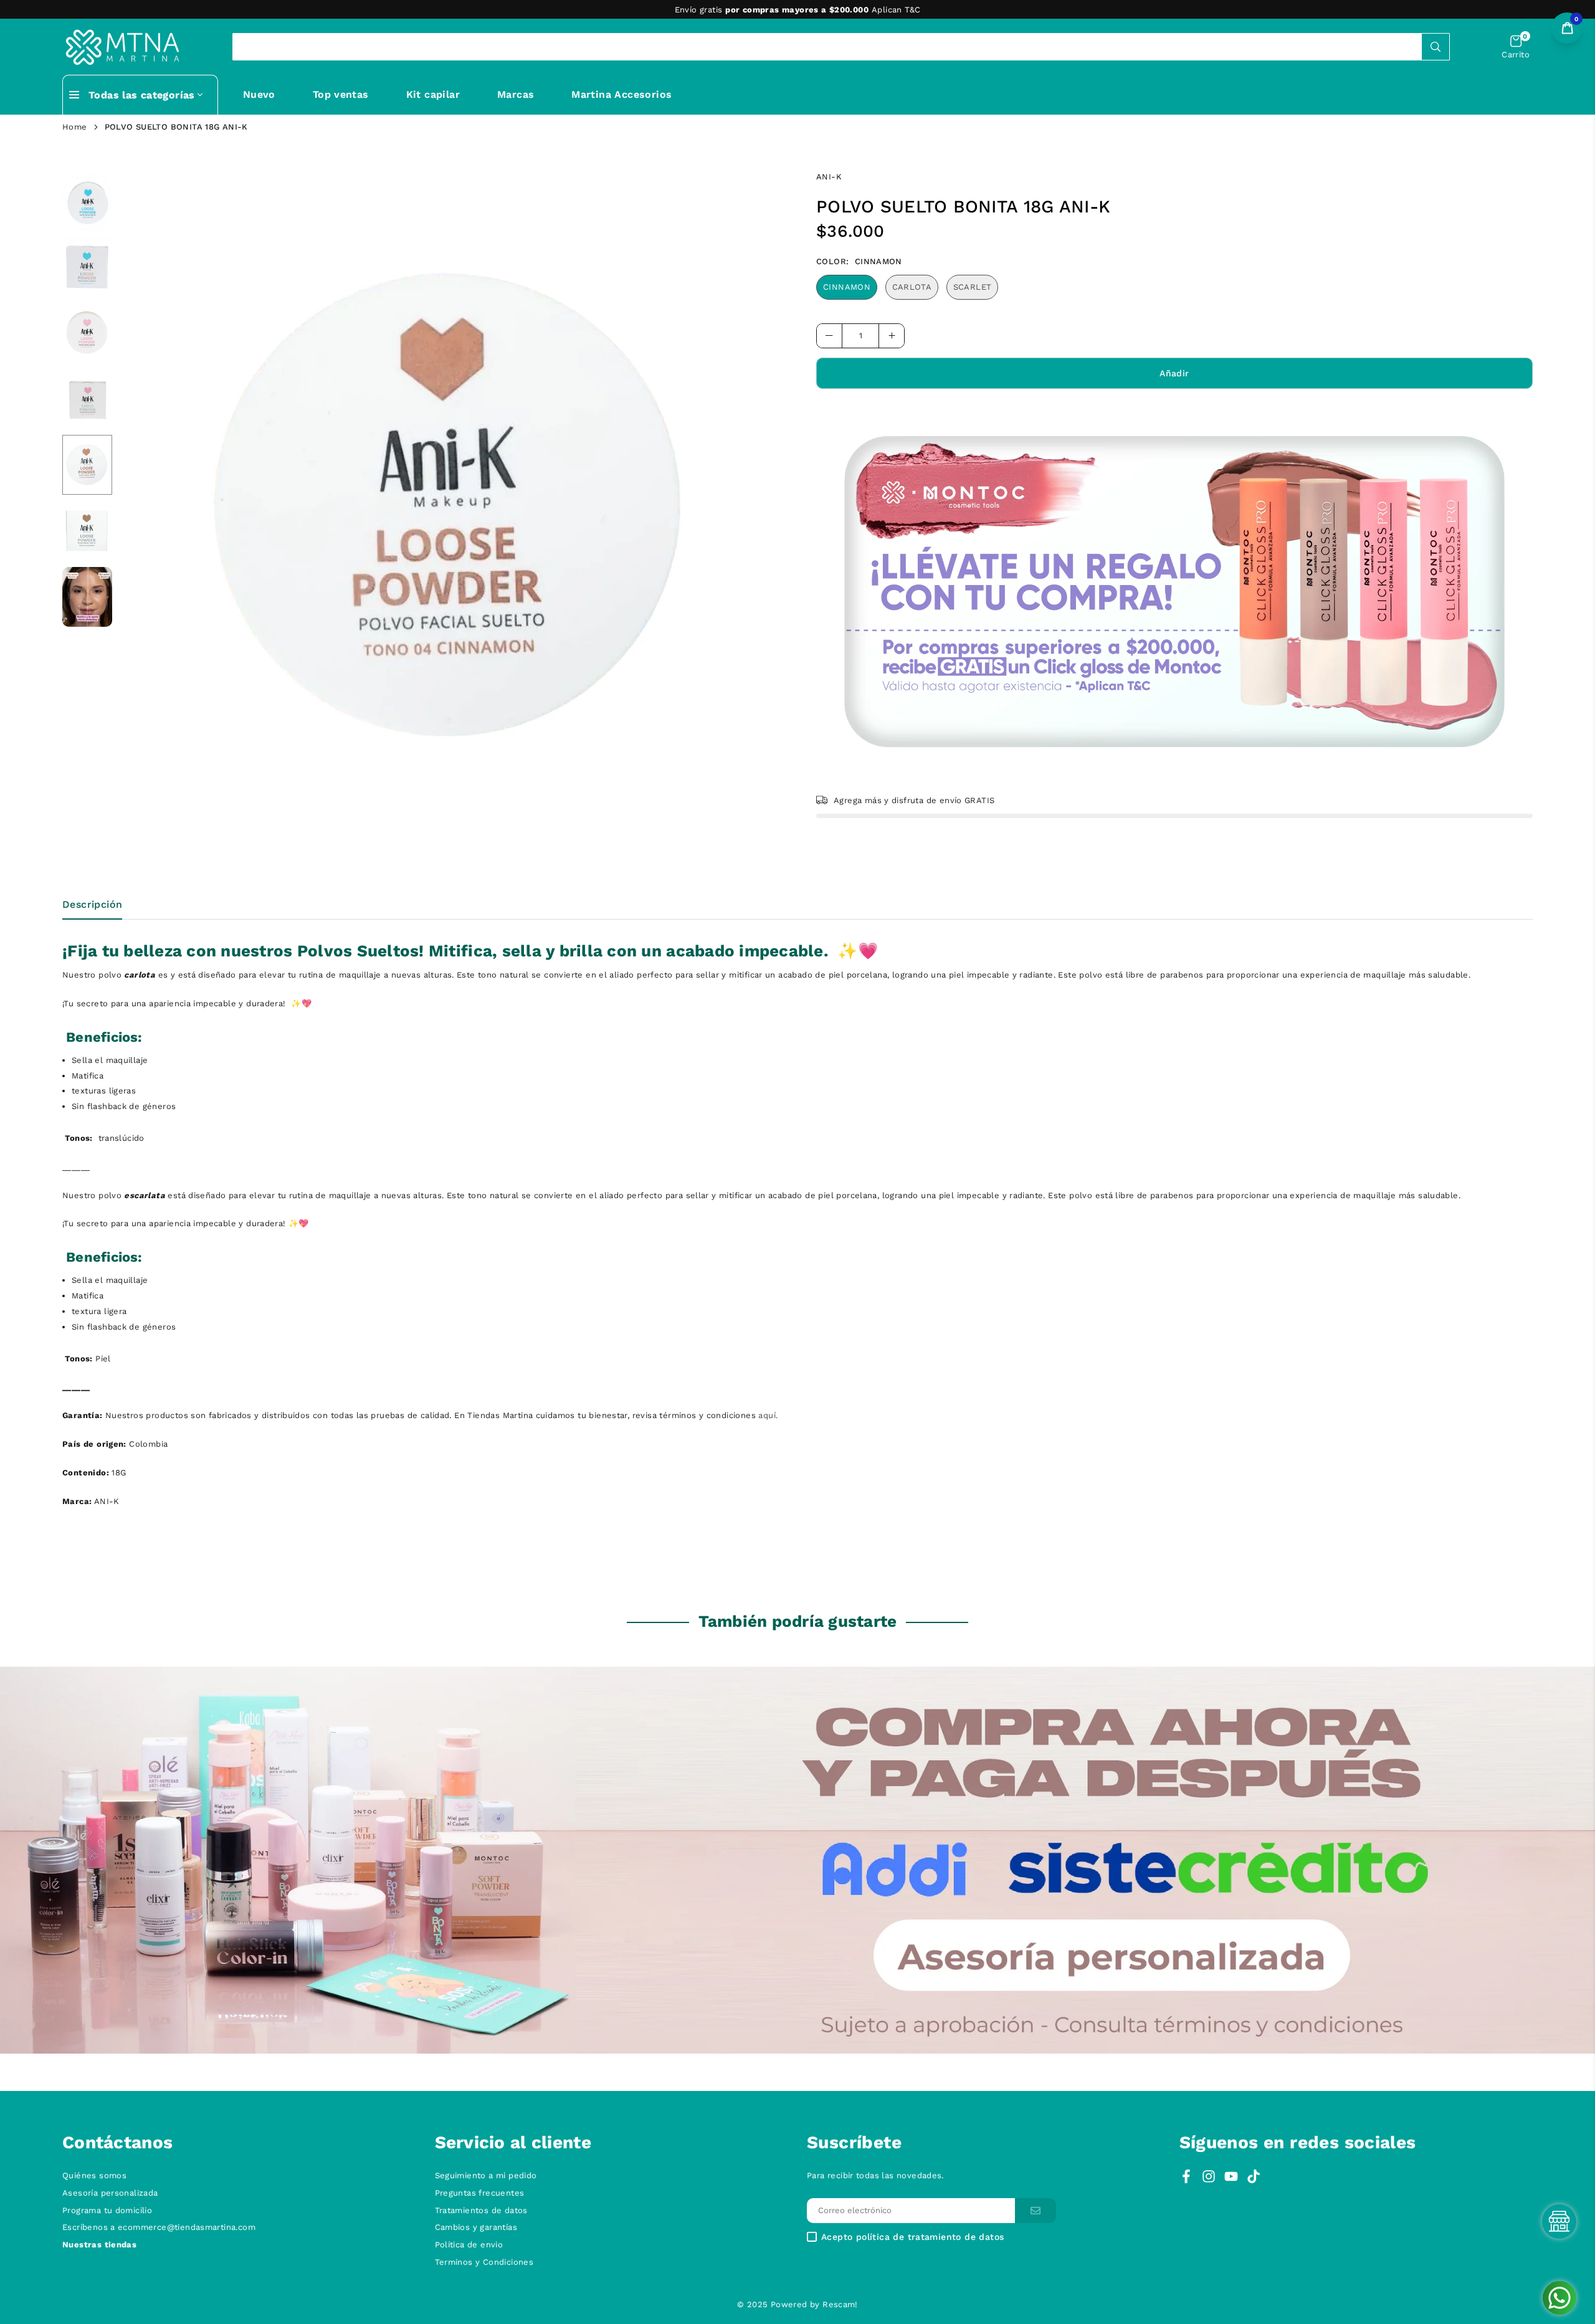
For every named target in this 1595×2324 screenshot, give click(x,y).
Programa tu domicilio (107, 2210)
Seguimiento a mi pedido (486, 2175)
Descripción (92, 904)
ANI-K (829, 177)
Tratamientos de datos (481, 2210)
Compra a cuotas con (796, 10)
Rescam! (840, 2304)
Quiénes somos (94, 2175)
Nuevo (259, 94)
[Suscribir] (1036, 2211)
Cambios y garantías (476, 2227)
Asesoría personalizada (110, 2193)
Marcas (516, 94)
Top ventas (341, 94)
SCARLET (973, 287)
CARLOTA (912, 287)
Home (75, 127)
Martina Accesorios (621, 94)
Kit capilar (433, 94)
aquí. (768, 1415)
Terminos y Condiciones (484, 2262)
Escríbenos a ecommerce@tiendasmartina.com (159, 2227)
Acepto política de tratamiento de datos (912, 2237)
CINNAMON (847, 287)
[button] (1516, 47)
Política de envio (469, 2245)
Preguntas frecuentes (480, 2193)
